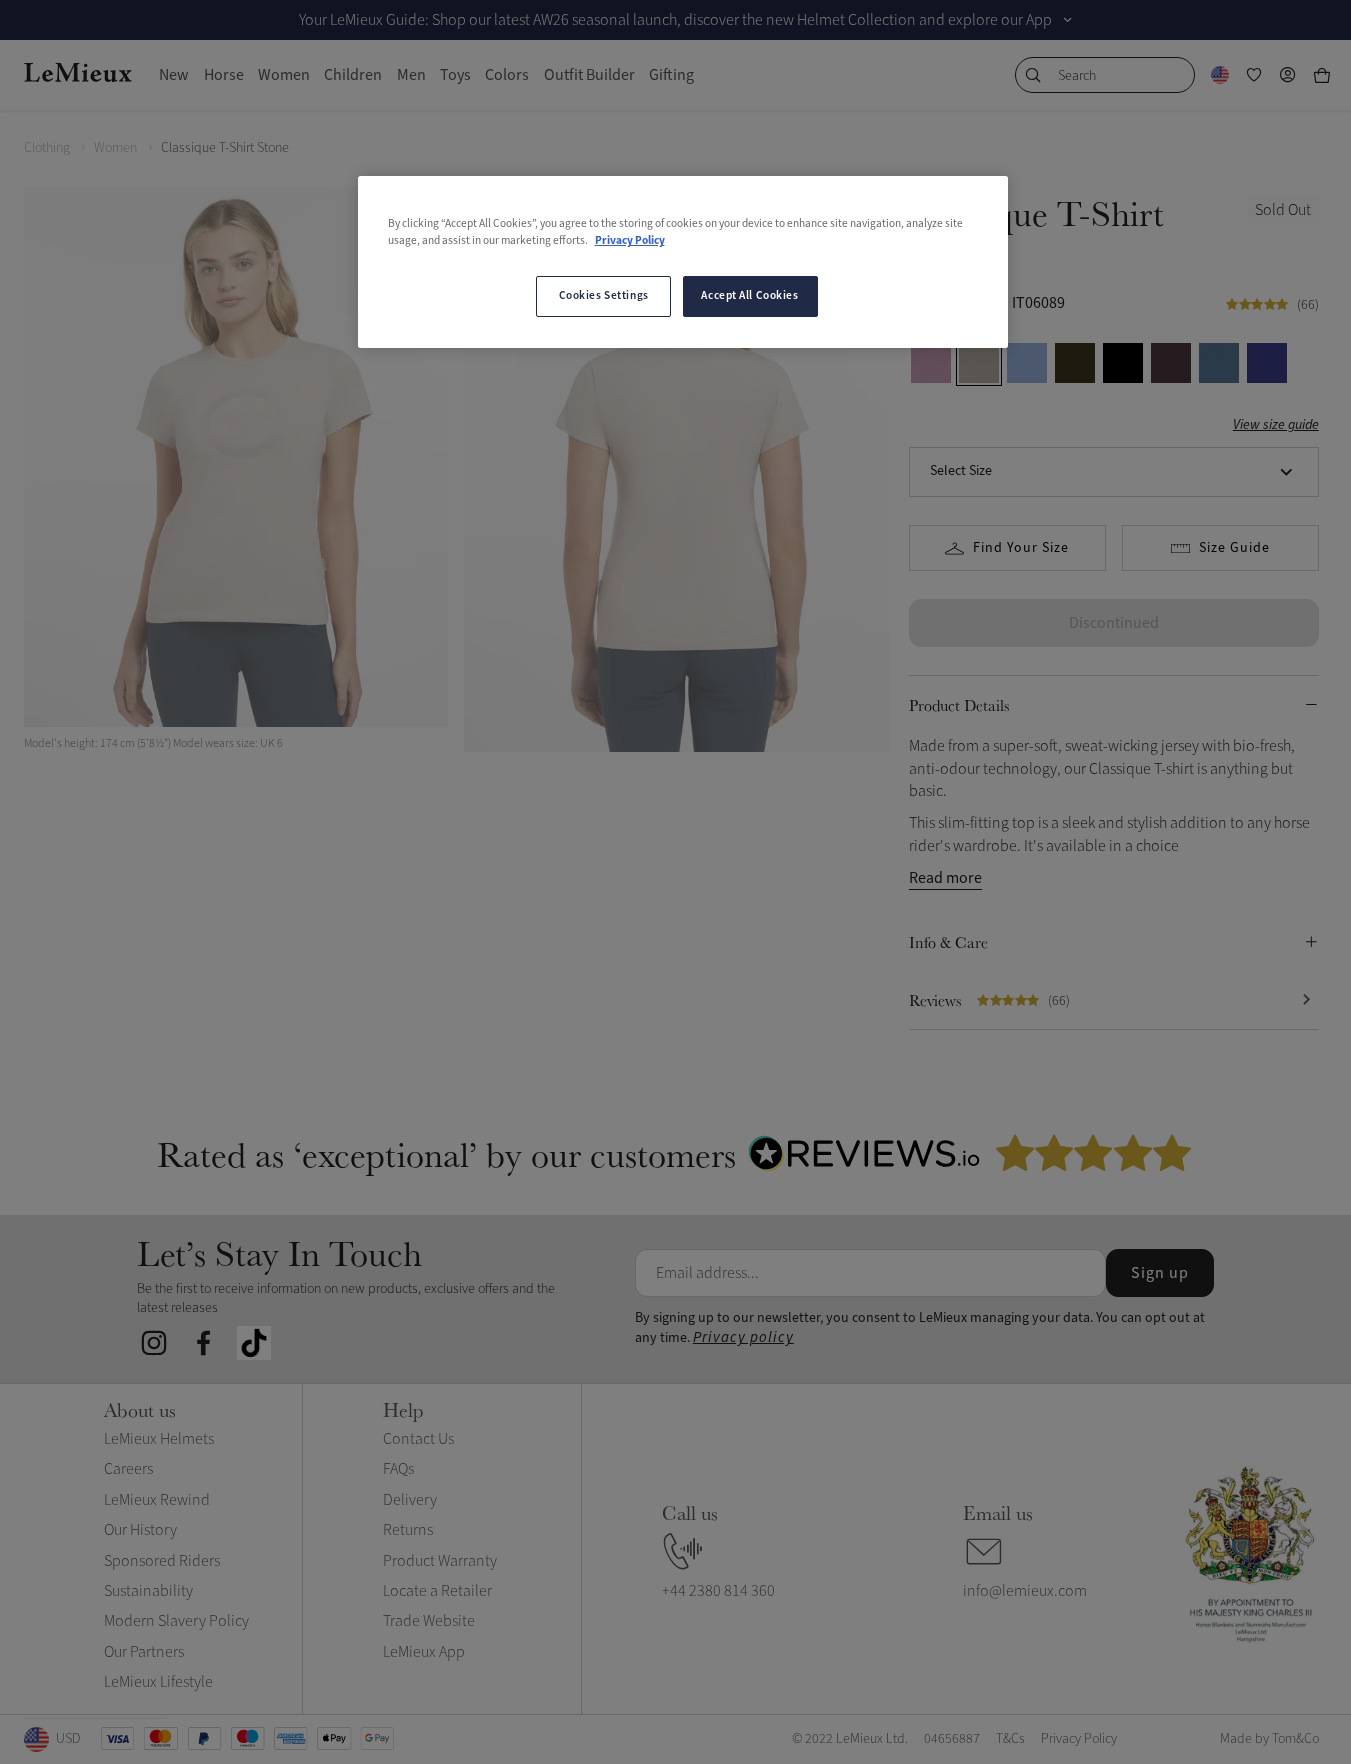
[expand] (1068, 20)
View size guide (1276, 425)
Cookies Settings (604, 296)
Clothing (47, 147)
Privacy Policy (630, 241)
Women (115, 147)
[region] (683, 262)
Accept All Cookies (749, 296)
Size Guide (1234, 548)
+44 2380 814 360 (718, 1591)
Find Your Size (1021, 548)
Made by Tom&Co (1269, 1738)
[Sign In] (1288, 75)
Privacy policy (743, 1337)
